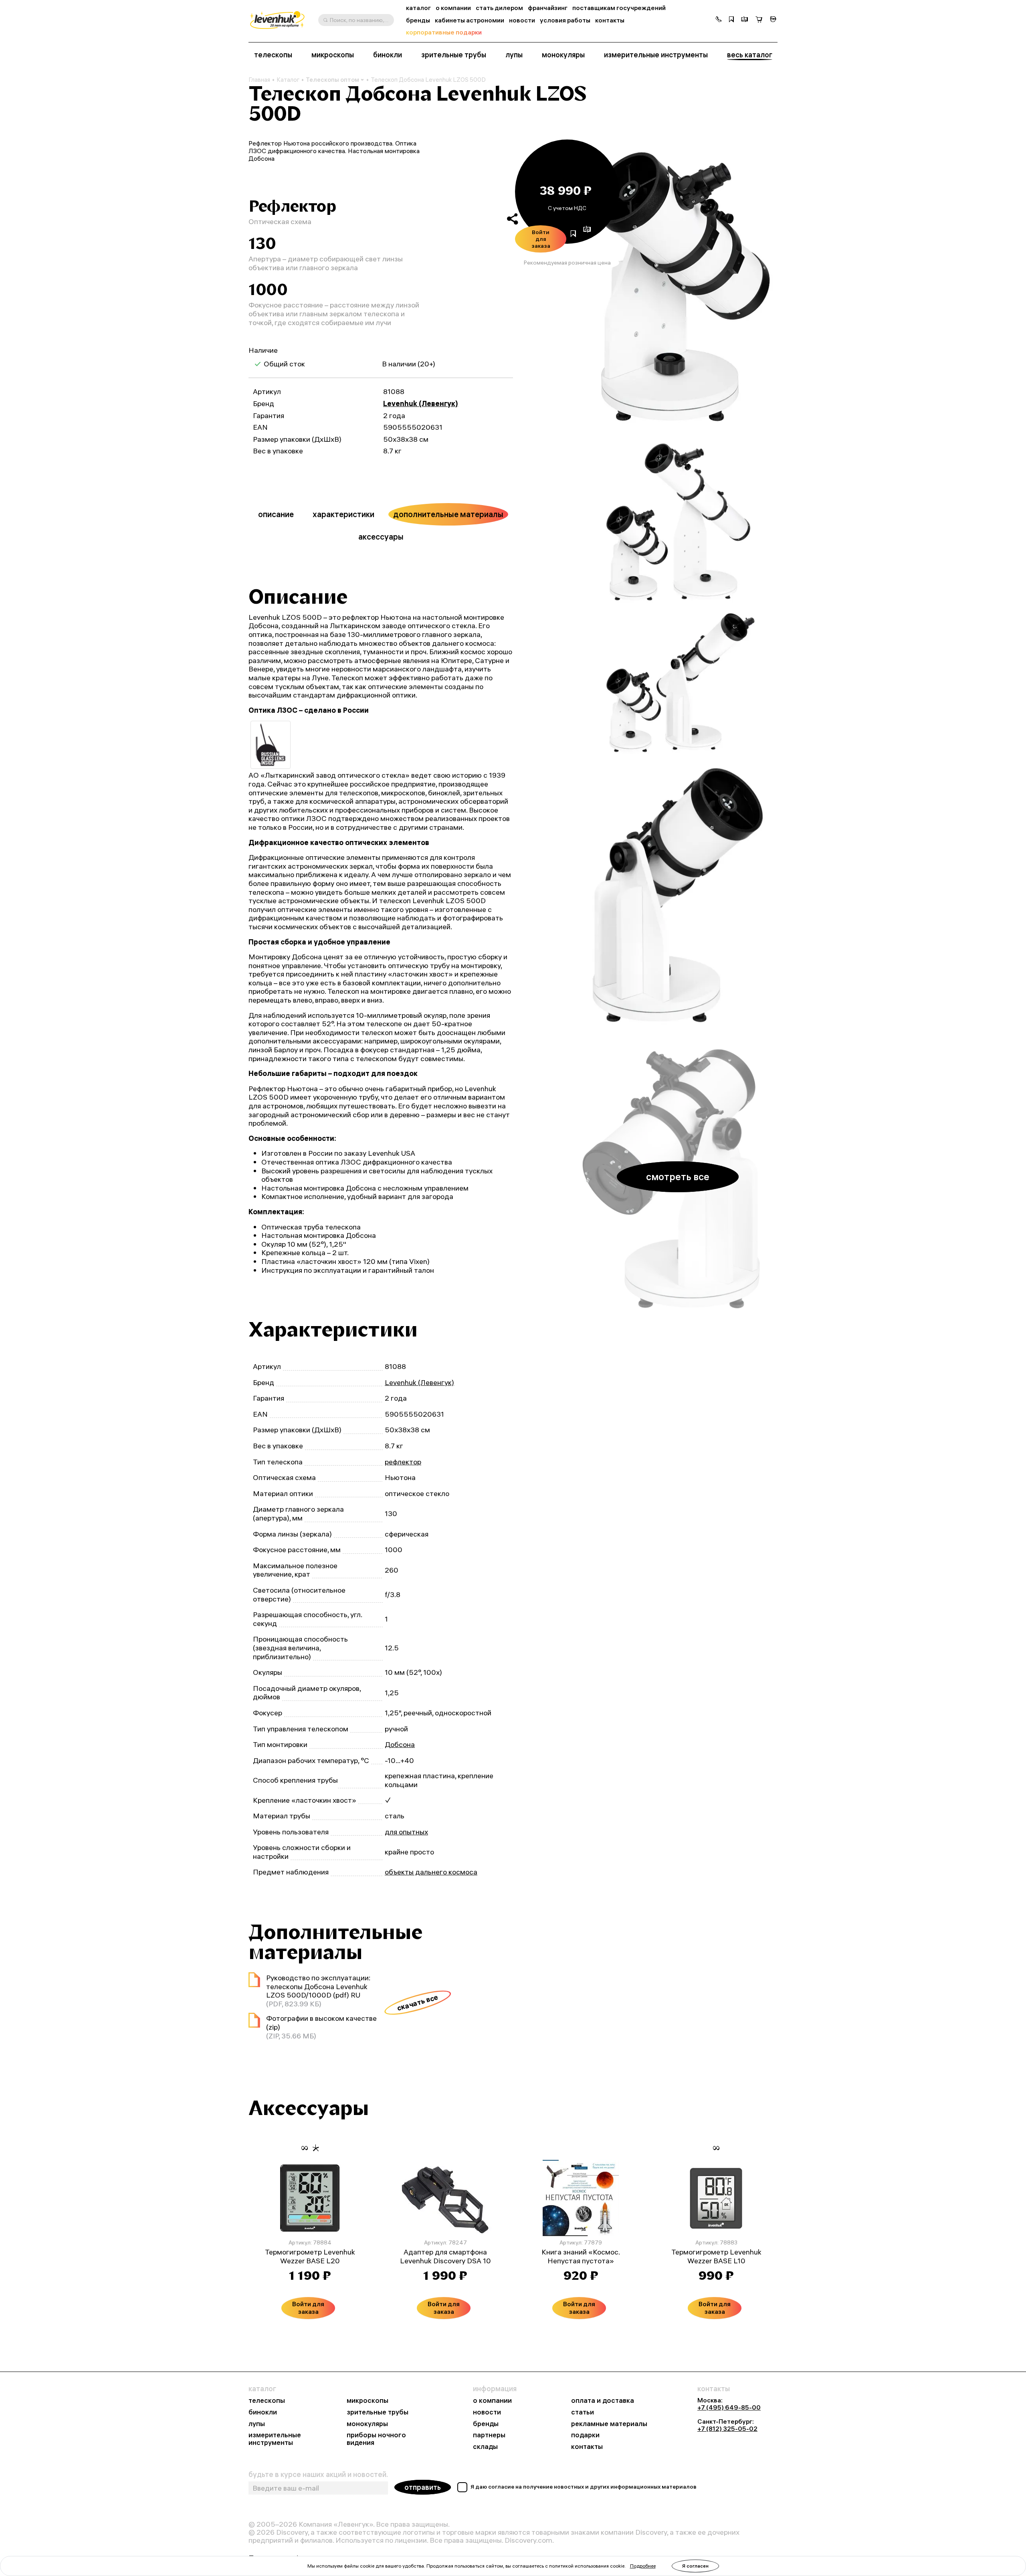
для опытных (406, 1832)
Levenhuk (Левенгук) (421, 403)
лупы (514, 55)
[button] (719, 20)
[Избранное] (731, 20)
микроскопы (333, 55)
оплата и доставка (603, 2401)
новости (522, 20)
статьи (583, 2412)
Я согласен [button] (695, 2566)
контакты (610, 20)
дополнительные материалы (448, 514)
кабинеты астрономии (470, 20)
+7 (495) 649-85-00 (729, 2407)
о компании (453, 8)
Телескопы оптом (332, 80)
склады (485, 2447)
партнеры (489, 2435)
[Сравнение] (745, 20)
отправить (423, 2487)
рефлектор (403, 1462)
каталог (418, 8)
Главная (259, 80)
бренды (418, 20)
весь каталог (750, 55)
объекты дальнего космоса (431, 1872)
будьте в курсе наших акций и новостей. (318, 2475)
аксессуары (381, 537)
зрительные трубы (454, 55)
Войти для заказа (541, 239)
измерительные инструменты (656, 55)
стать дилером (499, 8)
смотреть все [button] (678, 1177)
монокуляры (563, 55)
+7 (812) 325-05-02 (727, 2428)
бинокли (388, 55)
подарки (585, 2435)
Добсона (400, 1744)
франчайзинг (548, 8)
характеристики (343, 514)
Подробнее (643, 2566)
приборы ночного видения (376, 2439)
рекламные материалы (609, 2424)
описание (276, 514)
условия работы (565, 20)
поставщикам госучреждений (619, 8)
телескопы (273, 55)
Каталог (288, 80)
